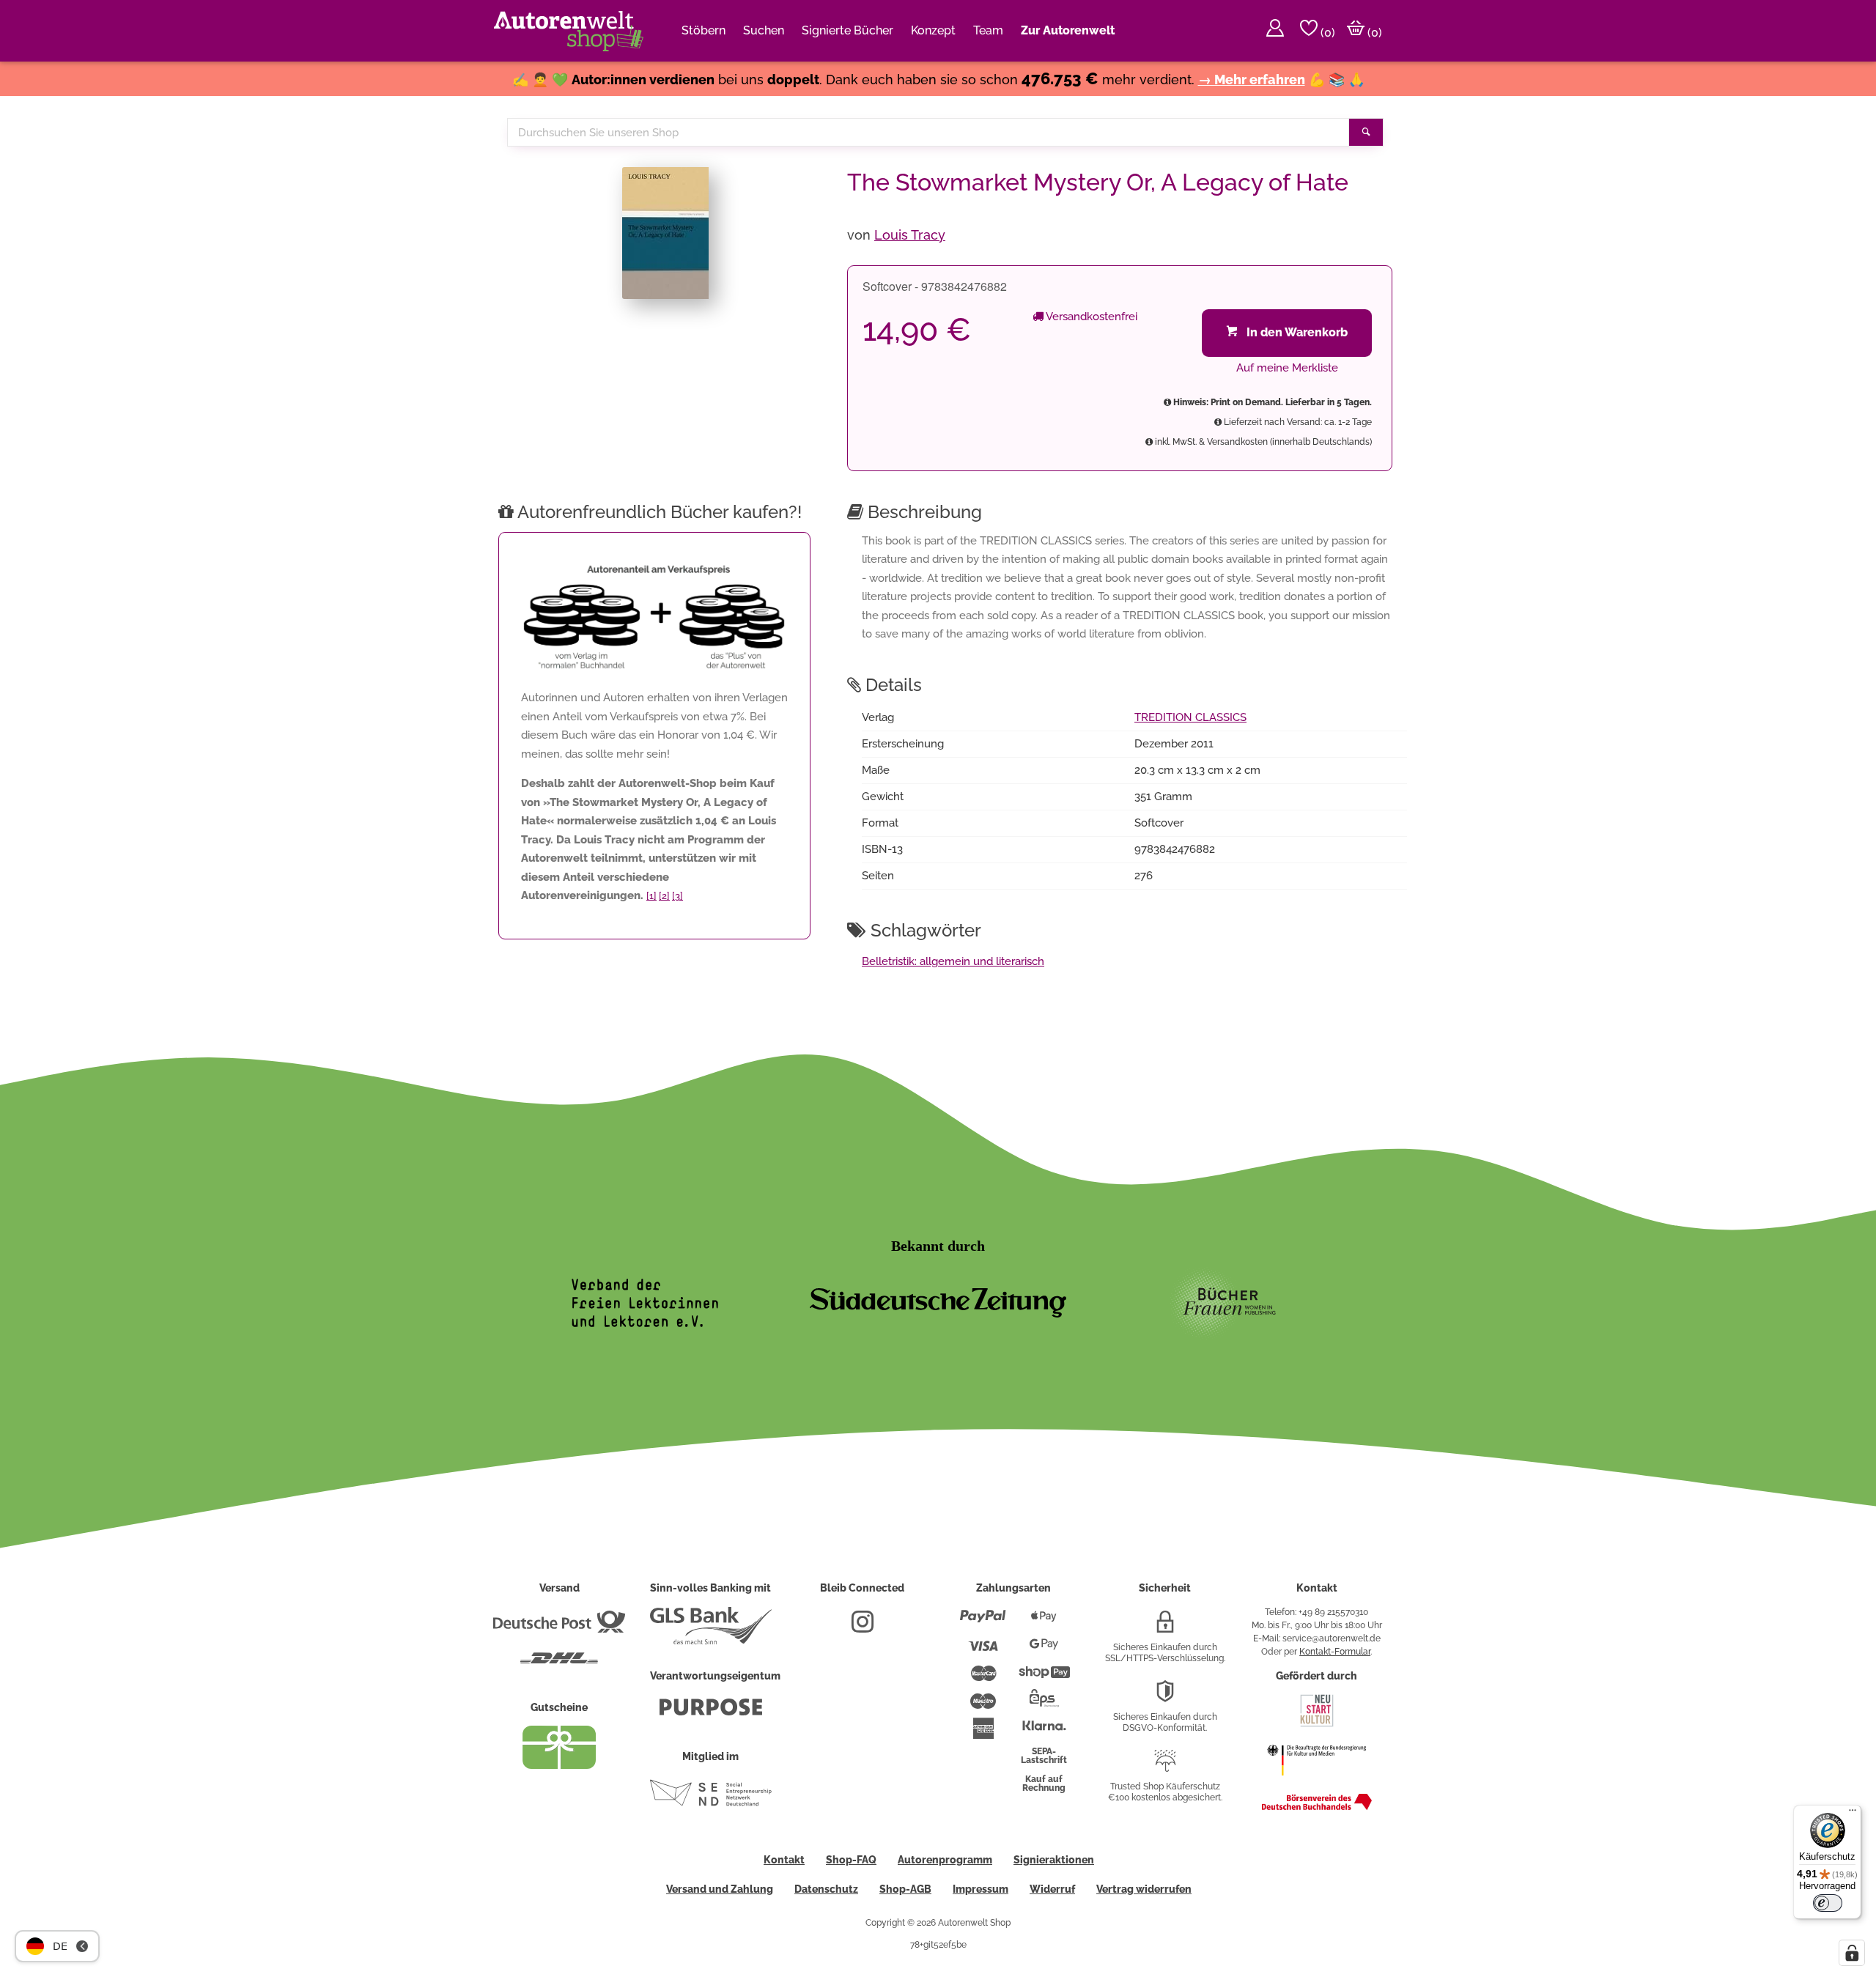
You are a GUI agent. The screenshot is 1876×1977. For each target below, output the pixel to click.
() (1326, 33)
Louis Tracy (910, 235)
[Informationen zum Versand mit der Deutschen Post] (559, 1627)
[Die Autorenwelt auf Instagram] (863, 1627)
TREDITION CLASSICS (1190, 717)
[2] (664, 896)
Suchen (764, 30)
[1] (651, 896)
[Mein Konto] (1275, 31)
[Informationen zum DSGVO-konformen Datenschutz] (1165, 1697)
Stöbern (703, 30)
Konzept (933, 30)
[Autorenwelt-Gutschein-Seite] (559, 1765)
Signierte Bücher (847, 30)
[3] (677, 896)
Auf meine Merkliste (1287, 368)
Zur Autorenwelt (1068, 30)
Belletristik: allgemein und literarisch (953, 961)
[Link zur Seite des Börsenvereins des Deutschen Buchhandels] (1317, 1807)
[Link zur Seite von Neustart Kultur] (1317, 1725)
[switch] (1828, 1903)
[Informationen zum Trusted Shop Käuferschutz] (1165, 1767)
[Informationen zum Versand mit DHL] (559, 1664)
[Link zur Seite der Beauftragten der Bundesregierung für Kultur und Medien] (1316, 1783)
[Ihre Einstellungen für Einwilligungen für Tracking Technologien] (1852, 1953)
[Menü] (1853, 1814)
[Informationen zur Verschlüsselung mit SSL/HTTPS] (1165, 1627)
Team (988, 30)
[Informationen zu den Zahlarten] (983, 1622)
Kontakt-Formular (1335, 1652)
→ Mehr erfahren (1252, 80)
